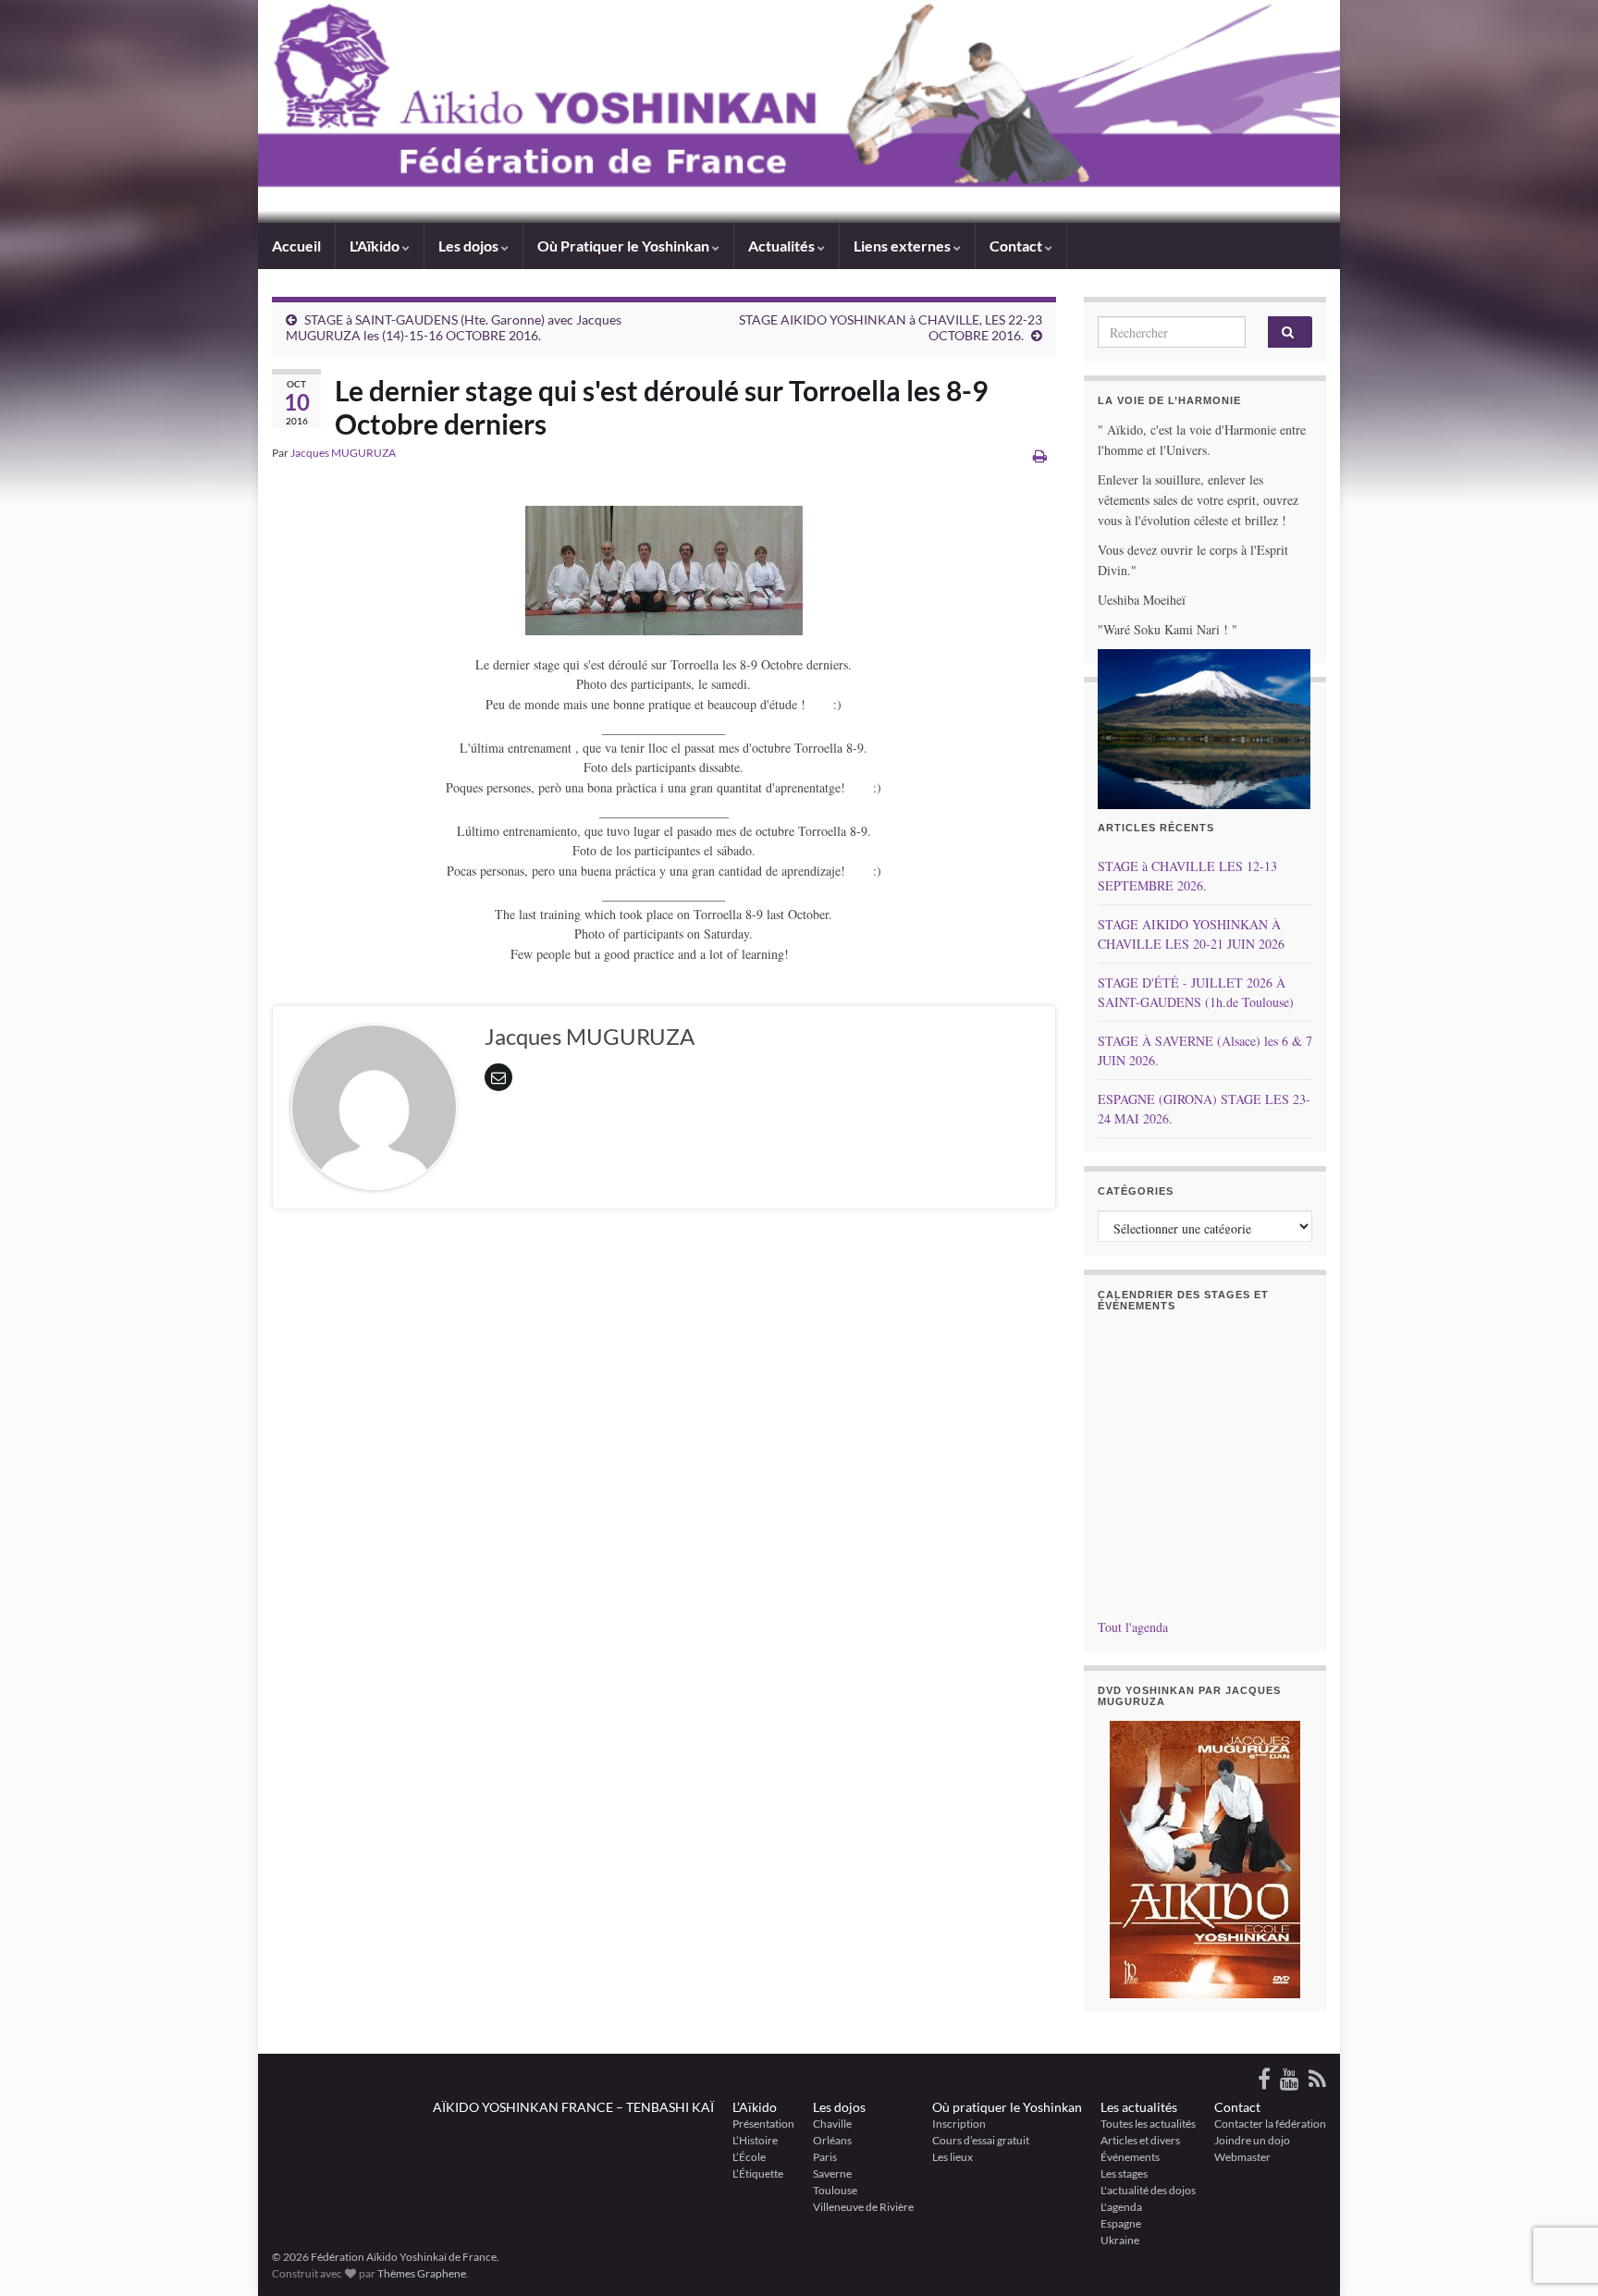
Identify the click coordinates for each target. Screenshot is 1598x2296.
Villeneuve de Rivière (863, 2207)
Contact (1237, 2107)
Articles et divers (1140, 2140)
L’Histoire (755, 2140)
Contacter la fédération (1270, 2124)
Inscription (959, 2124)
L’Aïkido (755, 2107)
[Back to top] (1556, 2186)
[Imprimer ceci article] (1040, 455)
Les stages (1124, 2173)
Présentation (763, 2124)
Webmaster (1242, 2157)
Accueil (296, 246)
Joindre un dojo (1252, 2140)
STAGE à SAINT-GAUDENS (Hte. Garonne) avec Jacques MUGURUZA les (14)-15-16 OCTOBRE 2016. (454, 327)
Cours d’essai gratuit (981, 2140)
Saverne (832, 2173)
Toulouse (835, 2190)
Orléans (832, 2140)
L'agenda (1121, 2207)
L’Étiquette (758, 2173)
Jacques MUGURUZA (343, 453)
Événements (1130, 2157)
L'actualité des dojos (1148, 2190)
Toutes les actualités (1148, 2124)
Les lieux (953, 2157)
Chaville (832, 2124)
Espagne (1121, 2223)
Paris (825, 2157)
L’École (749, 2157)
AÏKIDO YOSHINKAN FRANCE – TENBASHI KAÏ (573, 2107)
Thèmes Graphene (422, 2273)
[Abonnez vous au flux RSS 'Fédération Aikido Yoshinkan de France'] (1317, 2075)
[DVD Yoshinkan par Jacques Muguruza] (1205, 1860)
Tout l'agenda (1133, 1627)
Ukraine (1120, 2240)
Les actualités (1139, 2107)
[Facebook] (1264, 2075)
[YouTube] (1290, 2075)
